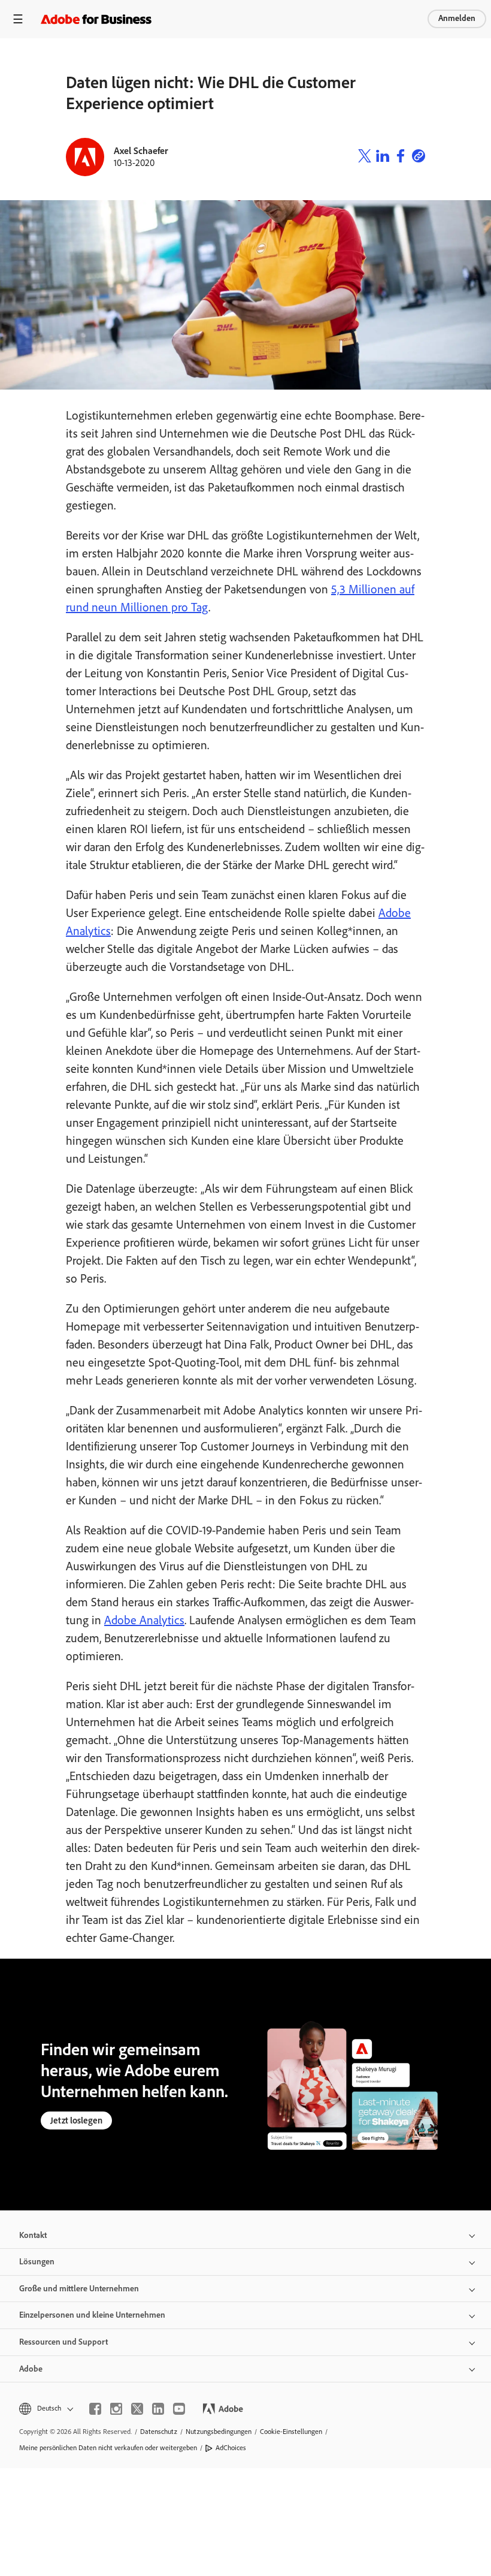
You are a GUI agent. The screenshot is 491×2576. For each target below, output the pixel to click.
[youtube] (179, 2409)
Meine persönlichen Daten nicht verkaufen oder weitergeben (108, 2448)
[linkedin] (158, 2409)
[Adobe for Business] (96, 19)
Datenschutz (159, 2432)
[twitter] (137, 2409)
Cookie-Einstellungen (291, 2432)
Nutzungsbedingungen (219, 2432)
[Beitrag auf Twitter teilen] (365, 157)
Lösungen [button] (37, 2262)
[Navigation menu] (18, 19)
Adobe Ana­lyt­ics (144, 1620)
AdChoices (231, 2448)
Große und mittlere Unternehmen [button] (79, 2289)
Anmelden (457, 18)
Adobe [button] (31, 2369)
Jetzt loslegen (76, 2120)
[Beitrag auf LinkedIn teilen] (383, 157)
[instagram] (116, 2409)
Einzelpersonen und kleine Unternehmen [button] (92, 2315)
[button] (45, 2408)
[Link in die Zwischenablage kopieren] (419, 157)
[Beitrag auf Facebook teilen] (401, 157)
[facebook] (95, 2409)
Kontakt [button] (33, 2235)
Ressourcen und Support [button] (63, 2342)
